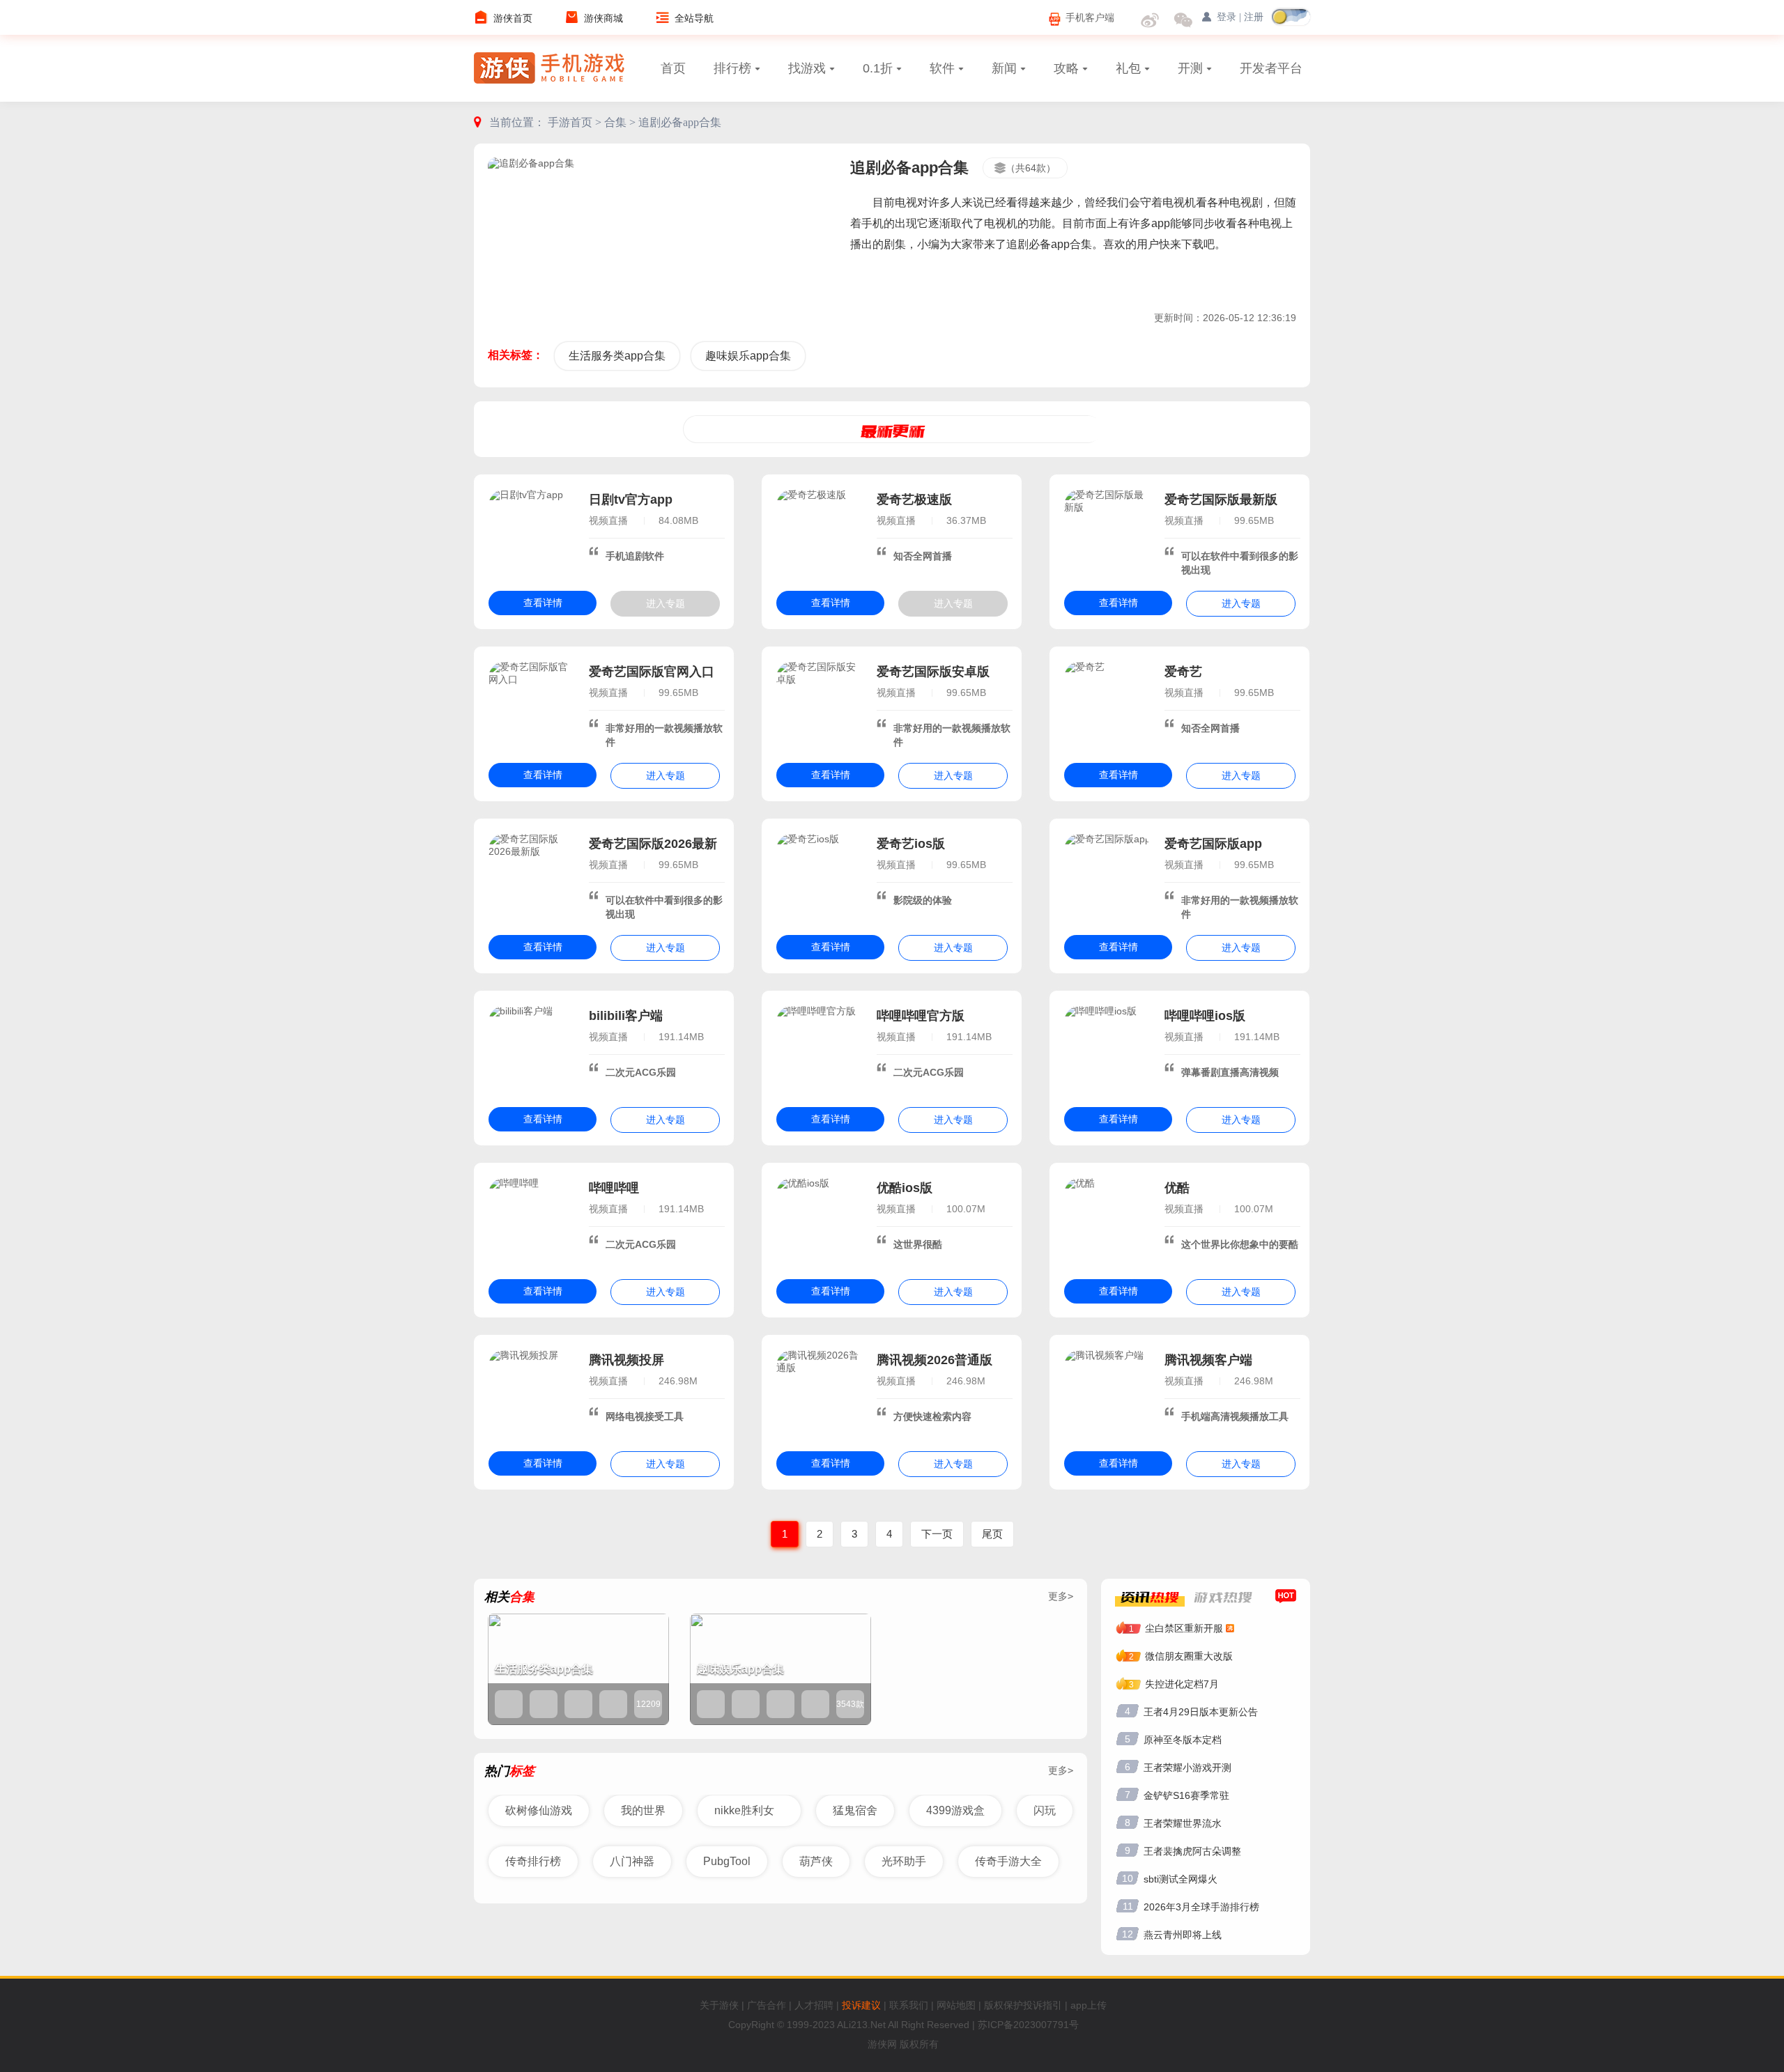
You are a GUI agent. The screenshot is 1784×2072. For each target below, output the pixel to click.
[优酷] (1107, 1221)
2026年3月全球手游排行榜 (1201, 1907)
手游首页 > (576, 122)
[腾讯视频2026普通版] (820, 1393)
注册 (1254, 17)
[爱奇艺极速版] (820, 532)
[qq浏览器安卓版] (613, 1704)
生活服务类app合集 (617, 356)
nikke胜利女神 (744, 1816)
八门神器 (632, 1861)
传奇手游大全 (1008, 1861)
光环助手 (904, 1861)
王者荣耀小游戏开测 (1187, 1768)
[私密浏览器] (544, 1704)
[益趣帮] (509, 1704)
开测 (1190, 68)
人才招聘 (814, 2005)
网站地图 (956, 2005)
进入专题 (666, 603)
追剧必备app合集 (680, 122)
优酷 (1177, 1188)
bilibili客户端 (626, 1016)
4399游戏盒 (955, 1810)
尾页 (992, 1534)
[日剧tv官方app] (532, 532)
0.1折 (878, 68)
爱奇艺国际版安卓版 (933, 672)
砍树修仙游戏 (539, 1810)
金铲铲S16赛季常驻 (1186, 1795)
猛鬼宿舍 (855, 1810)
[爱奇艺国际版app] (1107, 876)
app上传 (1089, 2005)
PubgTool (727, 1861)
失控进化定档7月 (1182, 1684)
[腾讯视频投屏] (532, 1393)
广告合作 (767, 2005)
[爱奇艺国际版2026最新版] (532, 876)
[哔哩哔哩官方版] (820, 1049)
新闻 (1004, 68)
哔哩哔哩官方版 (921, 1016)
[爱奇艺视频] (780, 1704)
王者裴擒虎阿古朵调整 (1192, 1851)
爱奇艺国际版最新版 (1221, 500)
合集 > (621, 122)
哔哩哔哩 (614, 1188)
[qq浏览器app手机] (578, 1704)
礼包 (1128, 68)
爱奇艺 (1183, 672)
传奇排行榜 (533, 1861)
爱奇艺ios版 (911, 844)
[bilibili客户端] (532, 1049)
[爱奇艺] (1107, 704)
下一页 (937, 1534)
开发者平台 (1271, 68)
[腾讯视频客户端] (1107, 1393)
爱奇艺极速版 (914, 500)
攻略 (1066, 68)
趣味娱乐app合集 (748, 356)
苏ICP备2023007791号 (1028, 2025)
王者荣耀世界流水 (1183, 1823)
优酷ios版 (905, 1188)
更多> (1061, 1596)
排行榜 (732, 68)
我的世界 (643, 1810)
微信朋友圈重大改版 (1189, 1656)
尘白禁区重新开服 (1184, 1628)
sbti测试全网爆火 (1181, 1879)
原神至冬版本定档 (1183, 1740)
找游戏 (807, 68)
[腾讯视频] (815, 1704)
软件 (942, 68)
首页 (673, 68)
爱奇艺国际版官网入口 (652, 672)
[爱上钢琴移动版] (711, 1704)
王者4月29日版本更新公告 (1201, 1712)
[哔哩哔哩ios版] (1107, 1049)
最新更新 (893, 431)
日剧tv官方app (631, 500)
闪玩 (1045, 1810)
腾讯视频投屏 (626, 1360)
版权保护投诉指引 (1023, 2005)
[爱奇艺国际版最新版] (1107, 532)
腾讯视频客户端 (1208, 1360)
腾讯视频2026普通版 (935, 1360)
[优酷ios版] (820, 1221)
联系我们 (909, 2005)
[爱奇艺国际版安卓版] (820, 704)
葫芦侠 (816, 1861)
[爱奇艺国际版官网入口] (532, 704)
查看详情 (543, 603)
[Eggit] (746, 1704)
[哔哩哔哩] (532, 1221)
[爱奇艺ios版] (820, 876)
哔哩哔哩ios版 (1205, 1016)
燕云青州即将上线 (1183, 1935)
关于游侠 (719, 2005)
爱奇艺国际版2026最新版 (653, 845)
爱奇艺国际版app (1213, 844)
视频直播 (608, 520)
